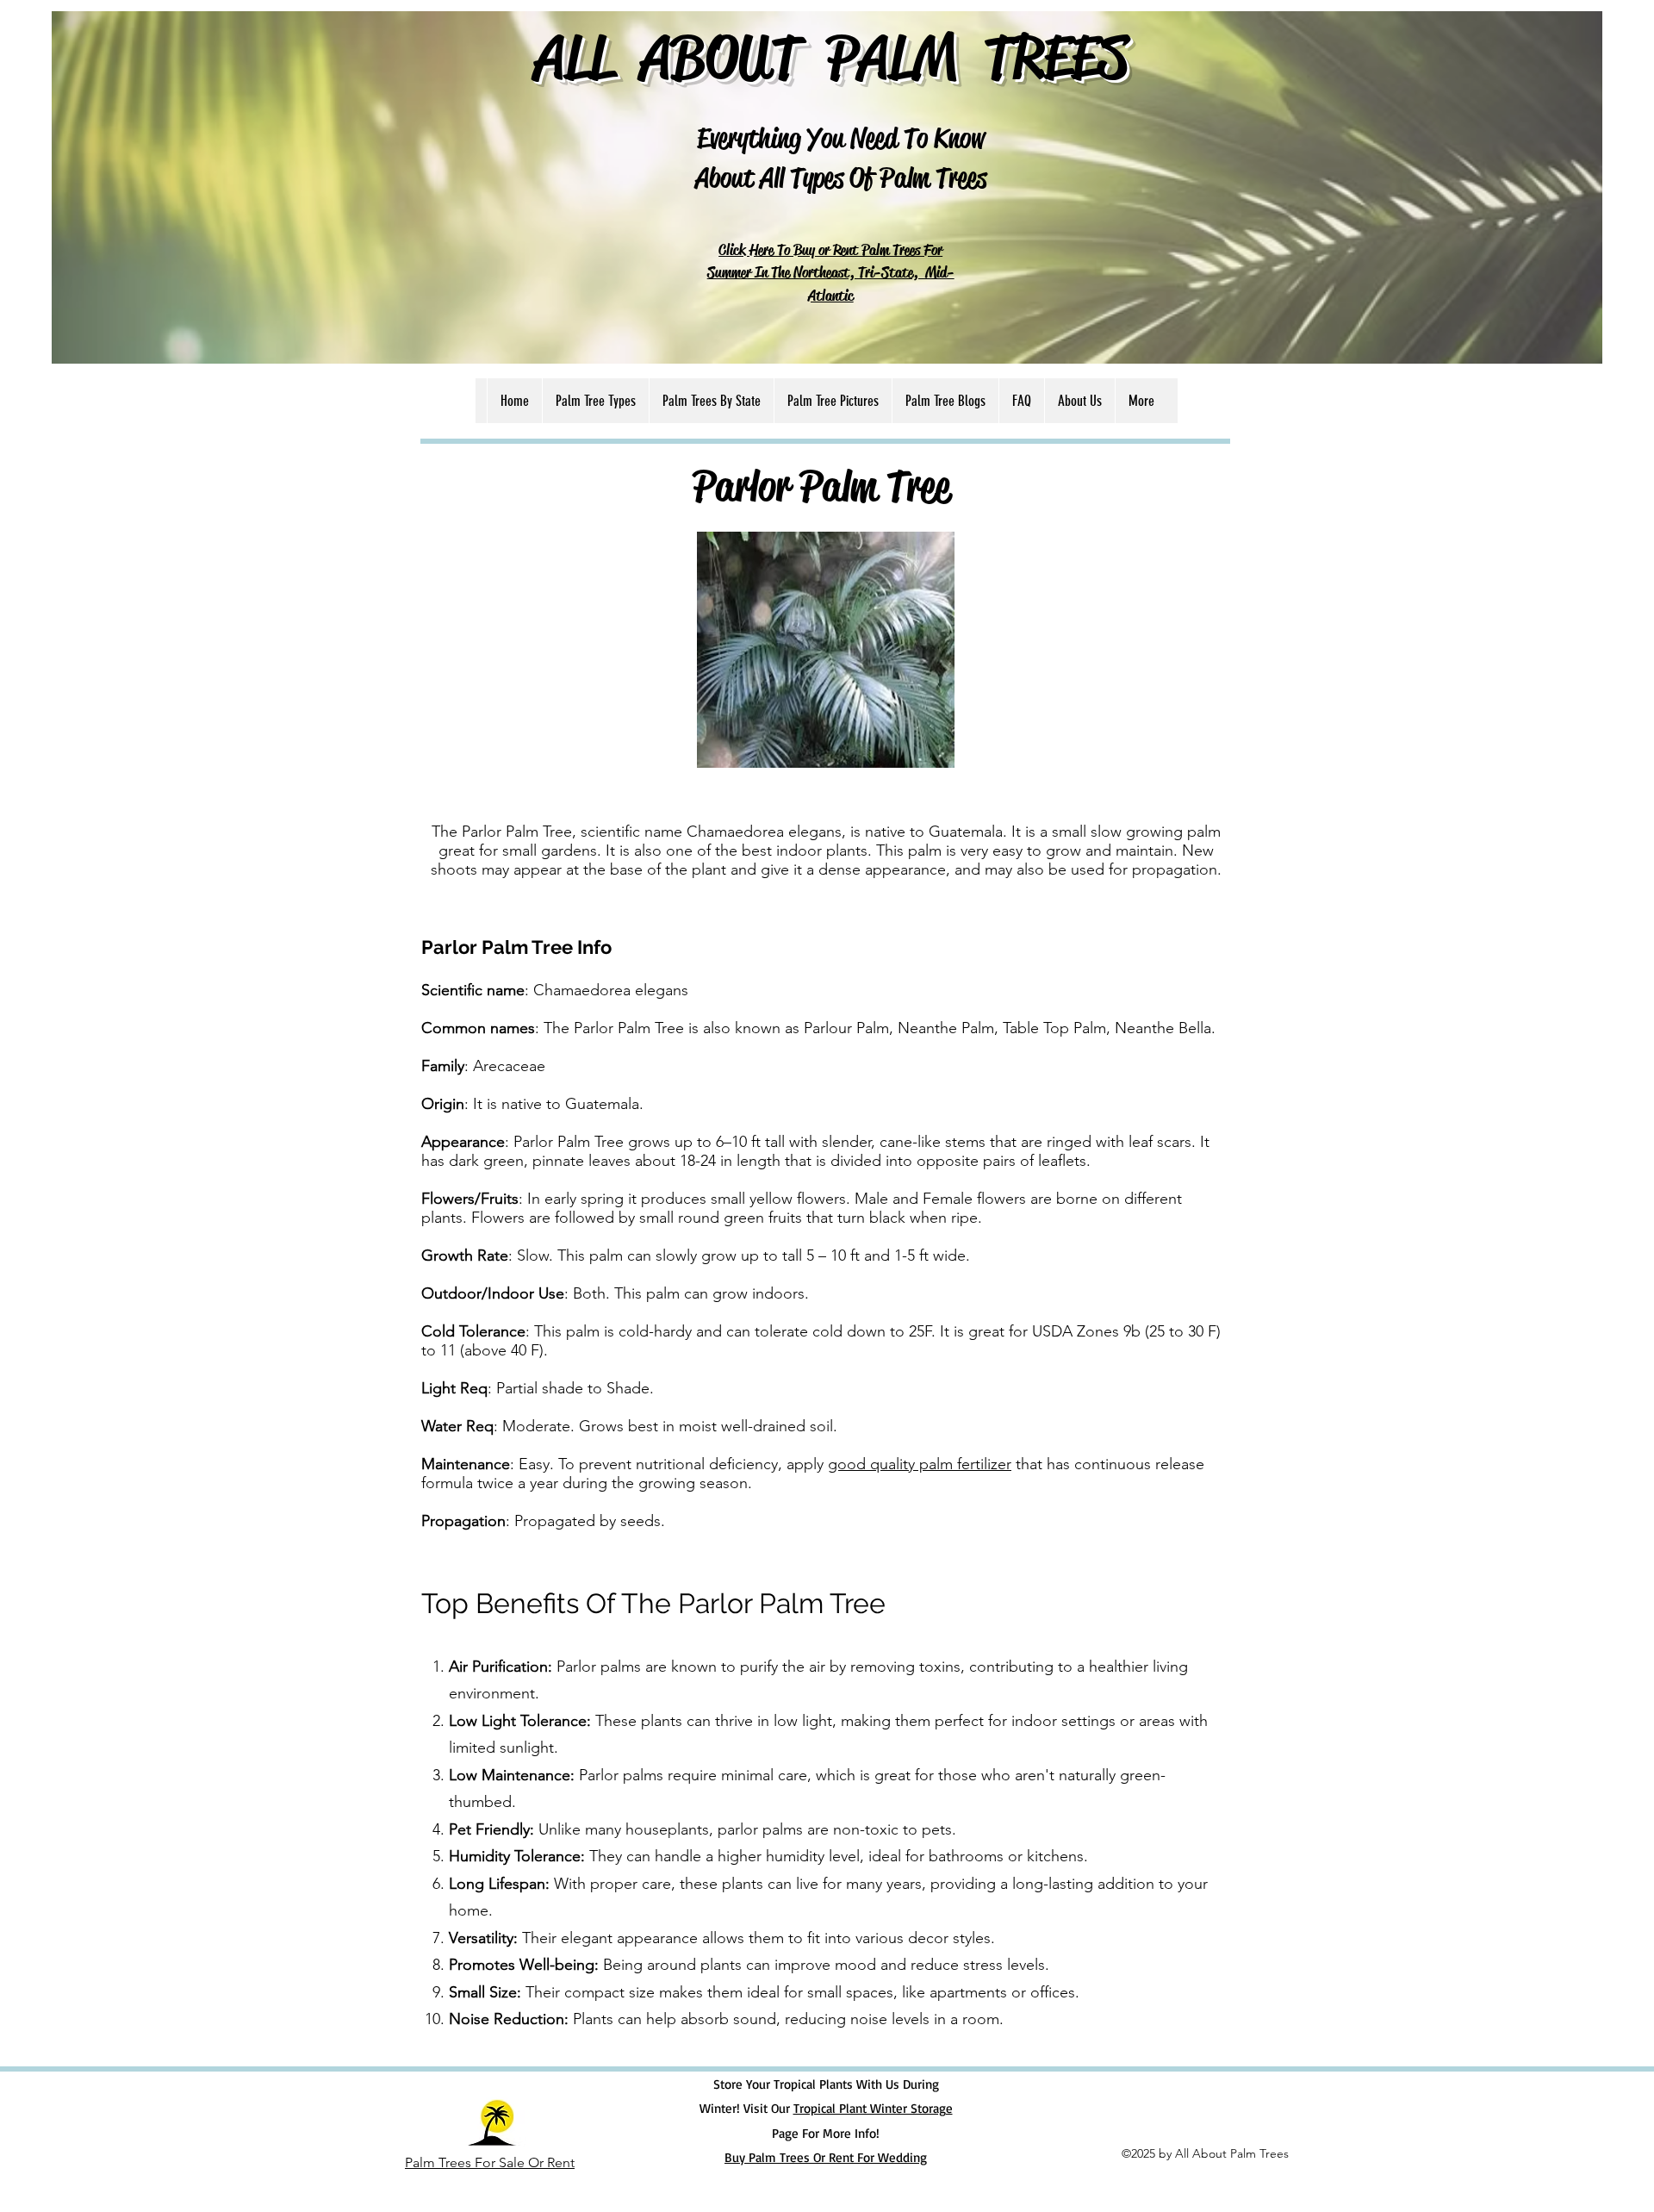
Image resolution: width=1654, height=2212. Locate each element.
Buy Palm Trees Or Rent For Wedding (826, 2157)
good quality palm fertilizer (920, 1464)
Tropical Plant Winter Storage (873, 2108)
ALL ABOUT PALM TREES (831, 56)
